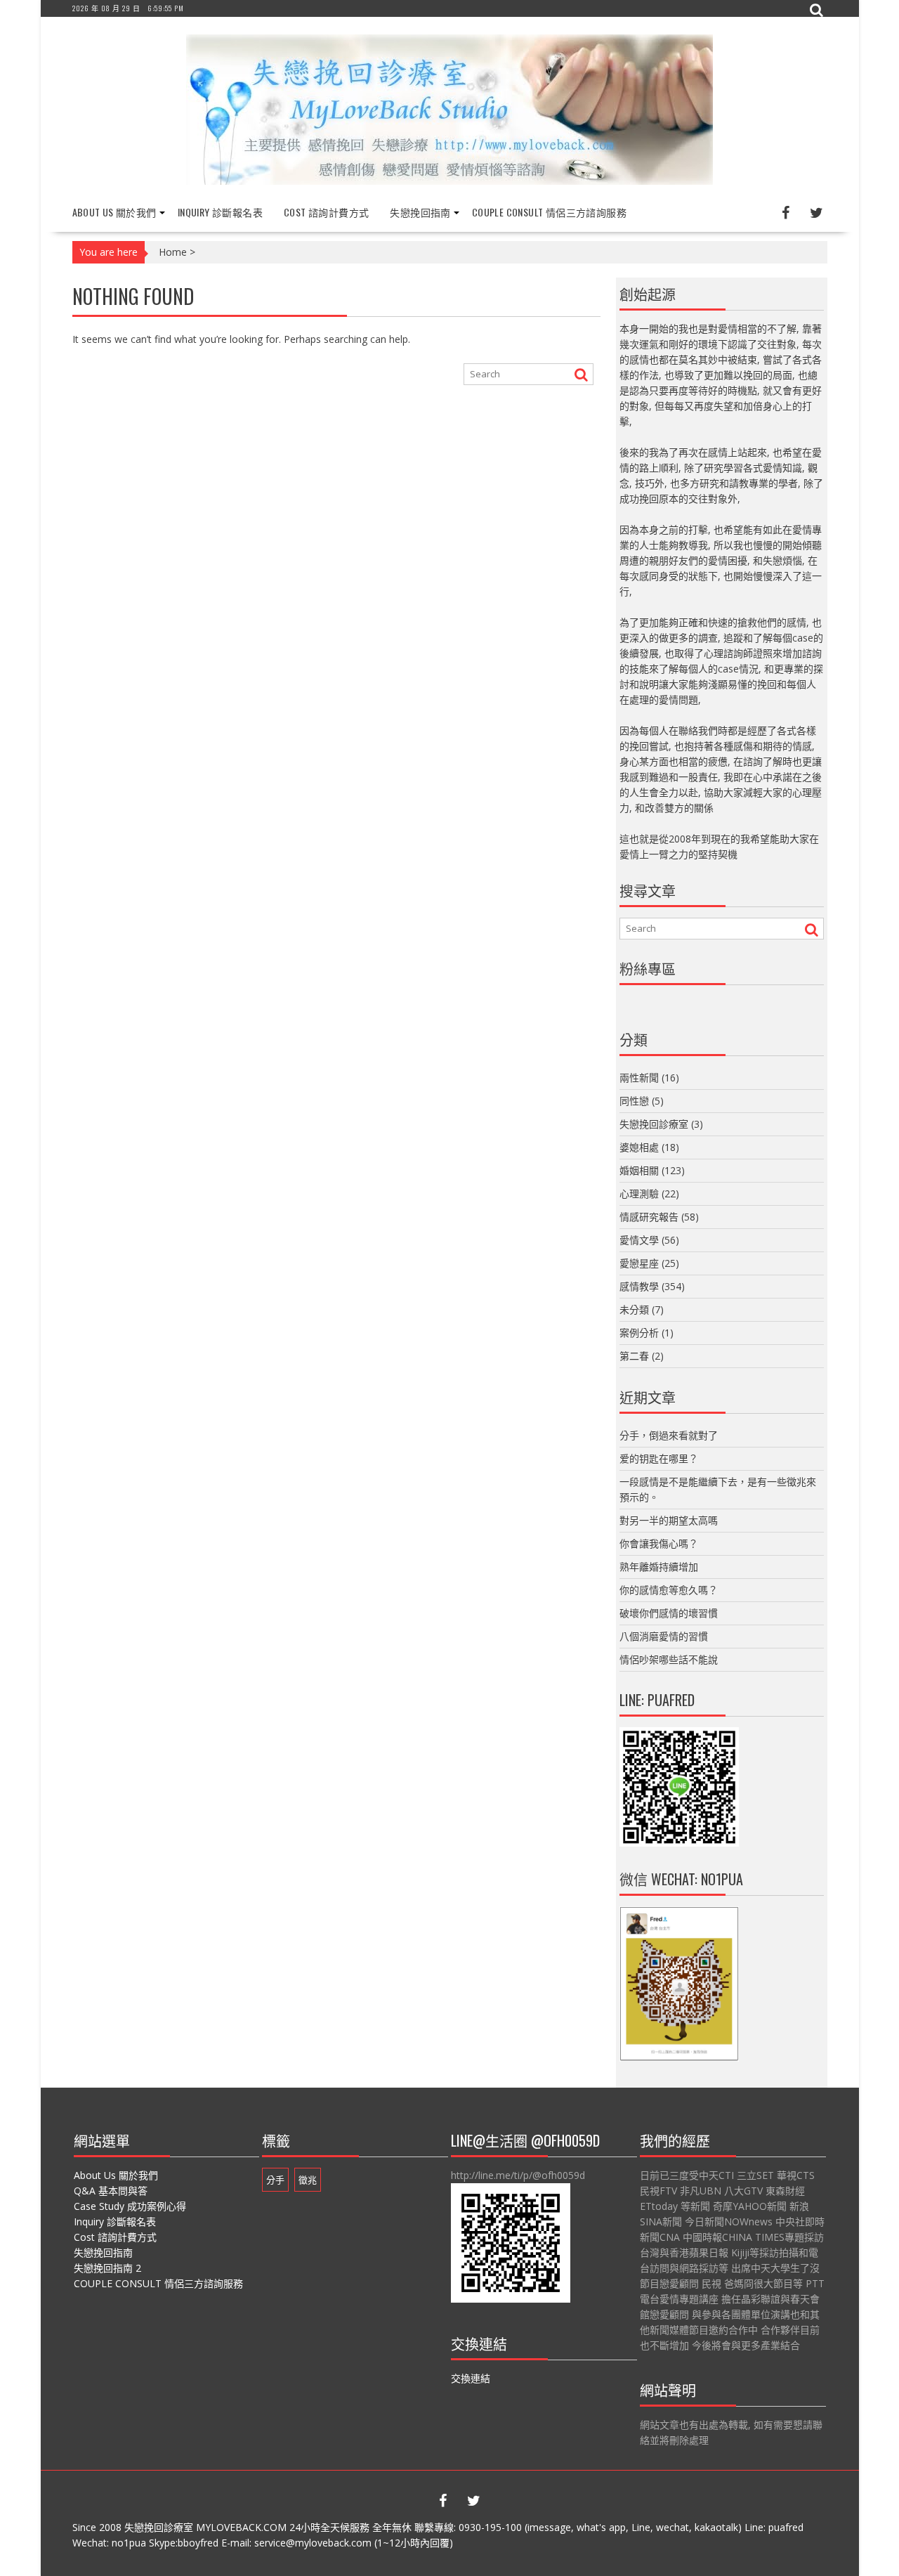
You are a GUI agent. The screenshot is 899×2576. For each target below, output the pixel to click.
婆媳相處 (639, 1147)
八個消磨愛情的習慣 (664, 1636)
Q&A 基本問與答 (111, 2191)
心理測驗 (639, 1193)
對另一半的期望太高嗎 (669, 1520)
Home (173, 252)
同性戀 (634, 1101)
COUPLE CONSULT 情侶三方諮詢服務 (549, 212)
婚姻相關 (639, 1170)
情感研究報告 (649, 1217)
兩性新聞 (639, 1078)
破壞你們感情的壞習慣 (669, 1613)
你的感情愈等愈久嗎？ (669, 1590)
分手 (275, 2180)
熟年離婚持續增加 (659, 1567)
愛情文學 (639, 1240)
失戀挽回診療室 (654, 1124)
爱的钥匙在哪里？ (659, 1458)
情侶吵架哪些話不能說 (669, 1659)
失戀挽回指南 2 (107, 2268)
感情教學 (639, 1286)
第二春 (634, 1356)
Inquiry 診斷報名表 (220, 212)
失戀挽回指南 (420, 212)
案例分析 (639, 1333)
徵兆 (308, 2180)
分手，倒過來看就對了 (669, 1435)
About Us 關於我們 (114, 212)
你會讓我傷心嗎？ (659, 1543)
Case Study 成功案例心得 (130, 2206)
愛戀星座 (639, 1263)
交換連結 (471, 2378)
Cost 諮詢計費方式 (326, 212)
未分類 (634, 1309)
